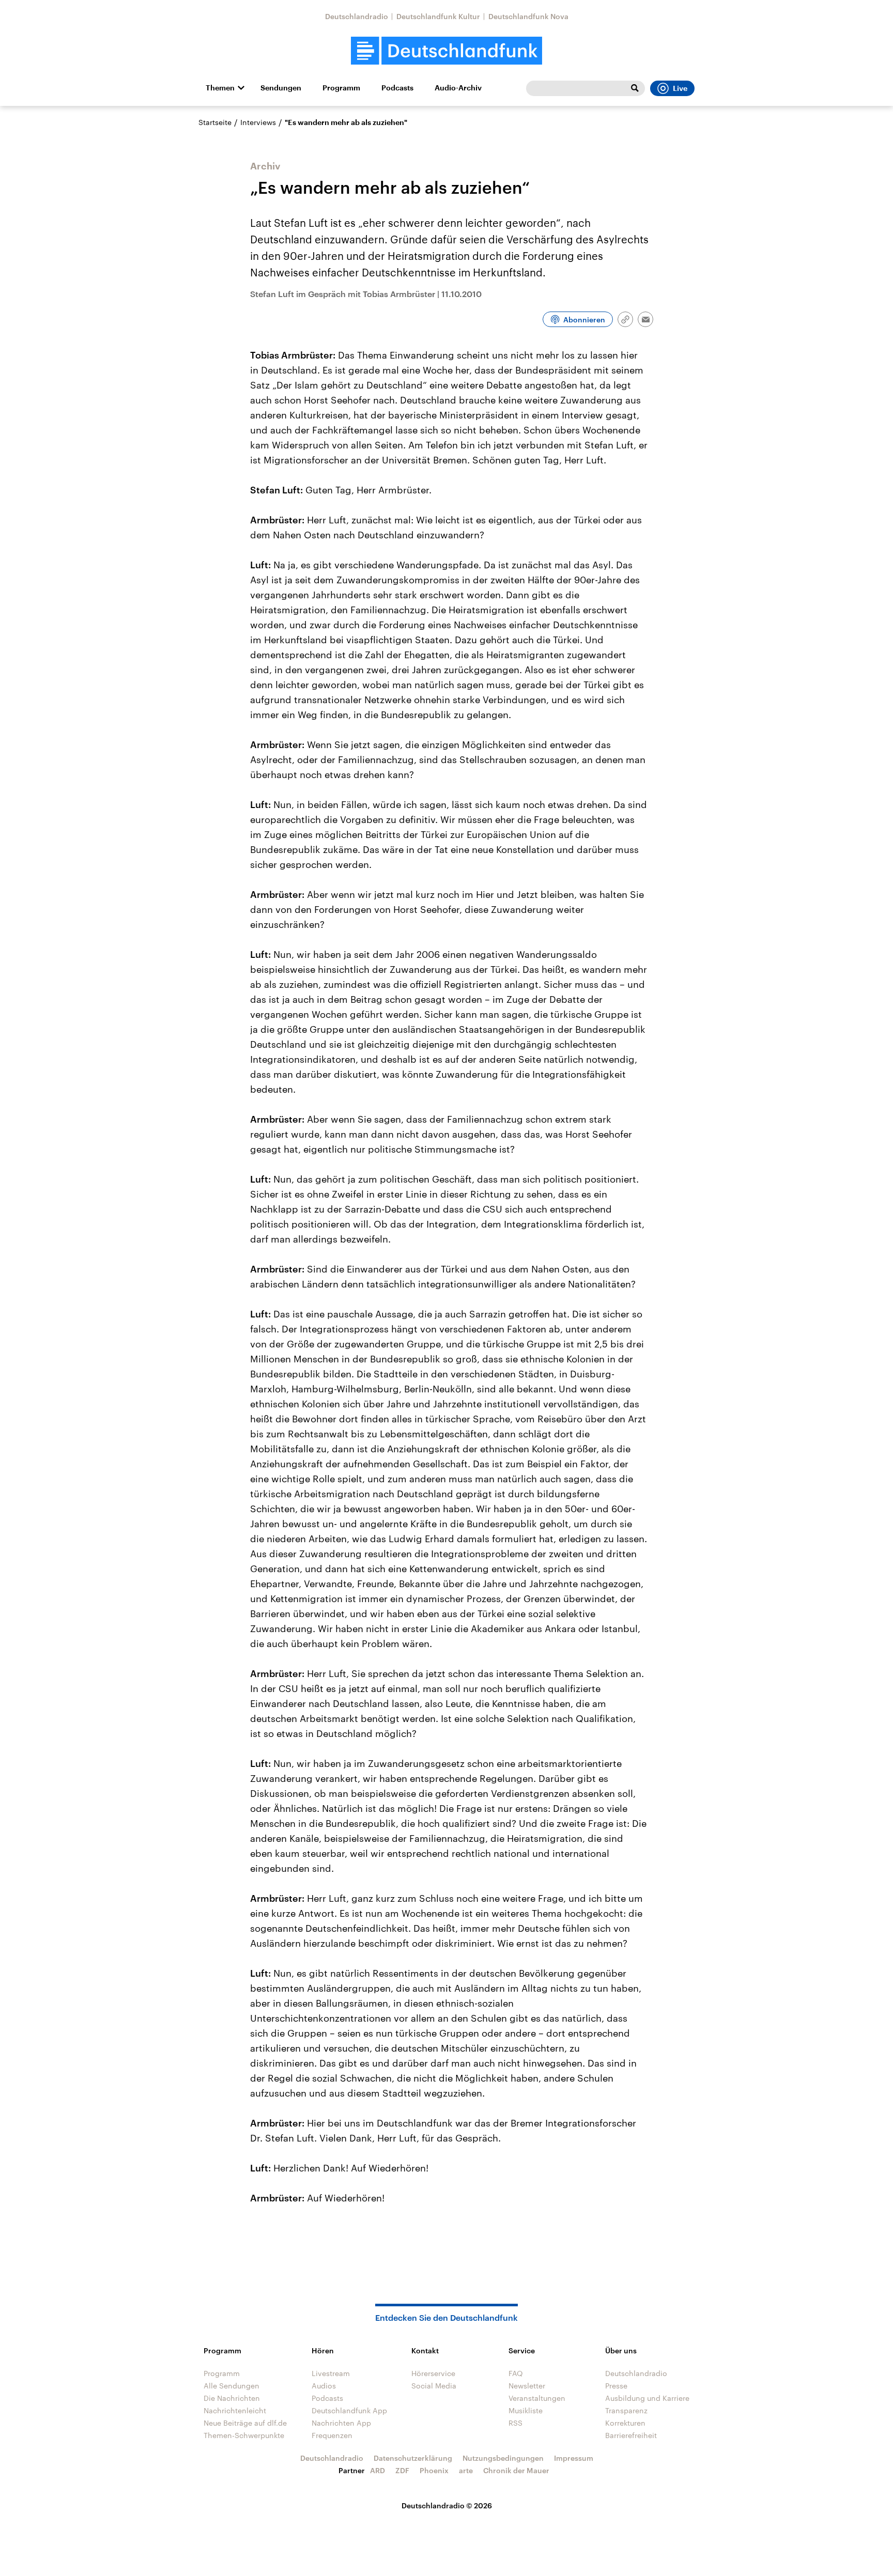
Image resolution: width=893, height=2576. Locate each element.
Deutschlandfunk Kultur (438, 16)
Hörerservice (433, 2373)
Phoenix (434, 2470)
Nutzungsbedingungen (503, 2458)
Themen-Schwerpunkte (244, 2435)
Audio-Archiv (458, 88)
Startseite (215, 122)
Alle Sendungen (232, 2386)
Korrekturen (625, 2423)
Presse (616, 2386)
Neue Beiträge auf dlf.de (245, 2423)
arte (466, 2470)
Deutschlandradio (357, 16)
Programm (341, 88)
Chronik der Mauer (516, 2470)
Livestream (331, 2373)
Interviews (258, 122)
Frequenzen (332, 2435)
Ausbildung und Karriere (647, 2398)
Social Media (434, 2386)
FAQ (516, 2373)
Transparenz (626, 2410)
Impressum (574, 2458)
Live (680, 88)
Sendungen (281, 88)
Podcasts (397, 88)
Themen (220, 88)
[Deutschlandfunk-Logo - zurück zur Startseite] (446, 51)
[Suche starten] (635, 88)
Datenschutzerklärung (413, 2458)
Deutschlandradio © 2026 (447, 2505)
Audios (324, 2386)
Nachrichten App (341, 2423)
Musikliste (526, 2410)
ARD (378, 2470)
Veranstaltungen (537, 2398)
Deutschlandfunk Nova (528, 16)
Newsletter (527, 2386)
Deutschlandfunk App (349, 2410)
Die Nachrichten (232, 2398)
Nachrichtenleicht (235, 2410)
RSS (515, 2423)
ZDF (402, 2470)
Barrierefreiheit (631, 2435)
